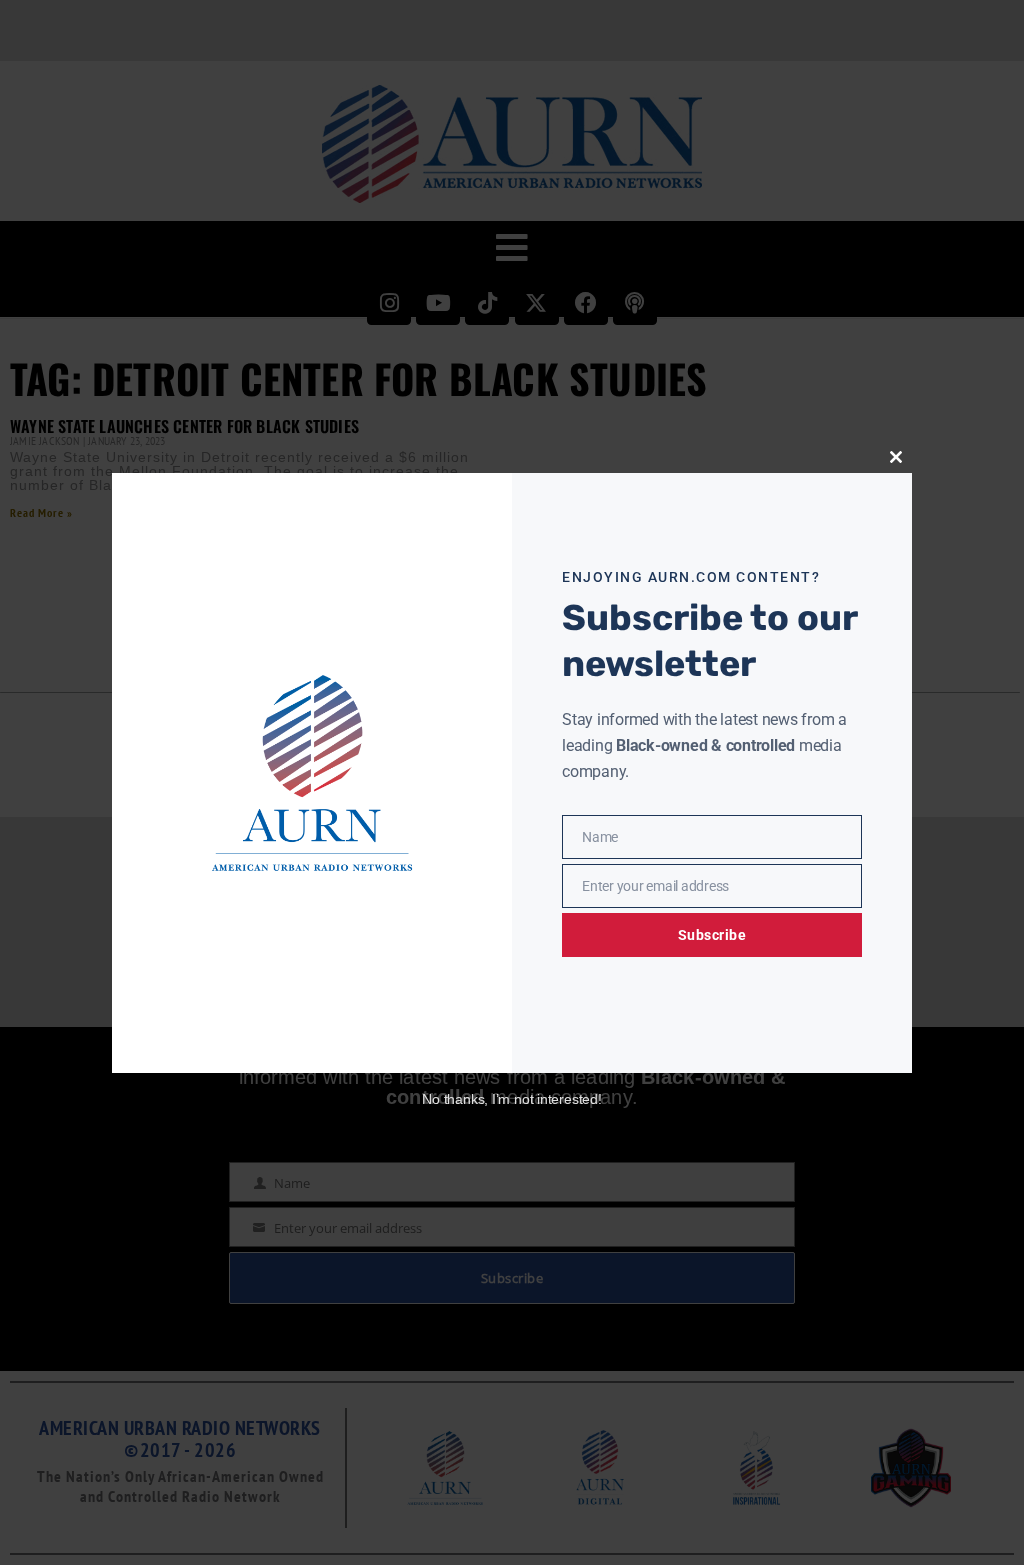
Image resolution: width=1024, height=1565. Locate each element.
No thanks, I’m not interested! (511, 1099)
